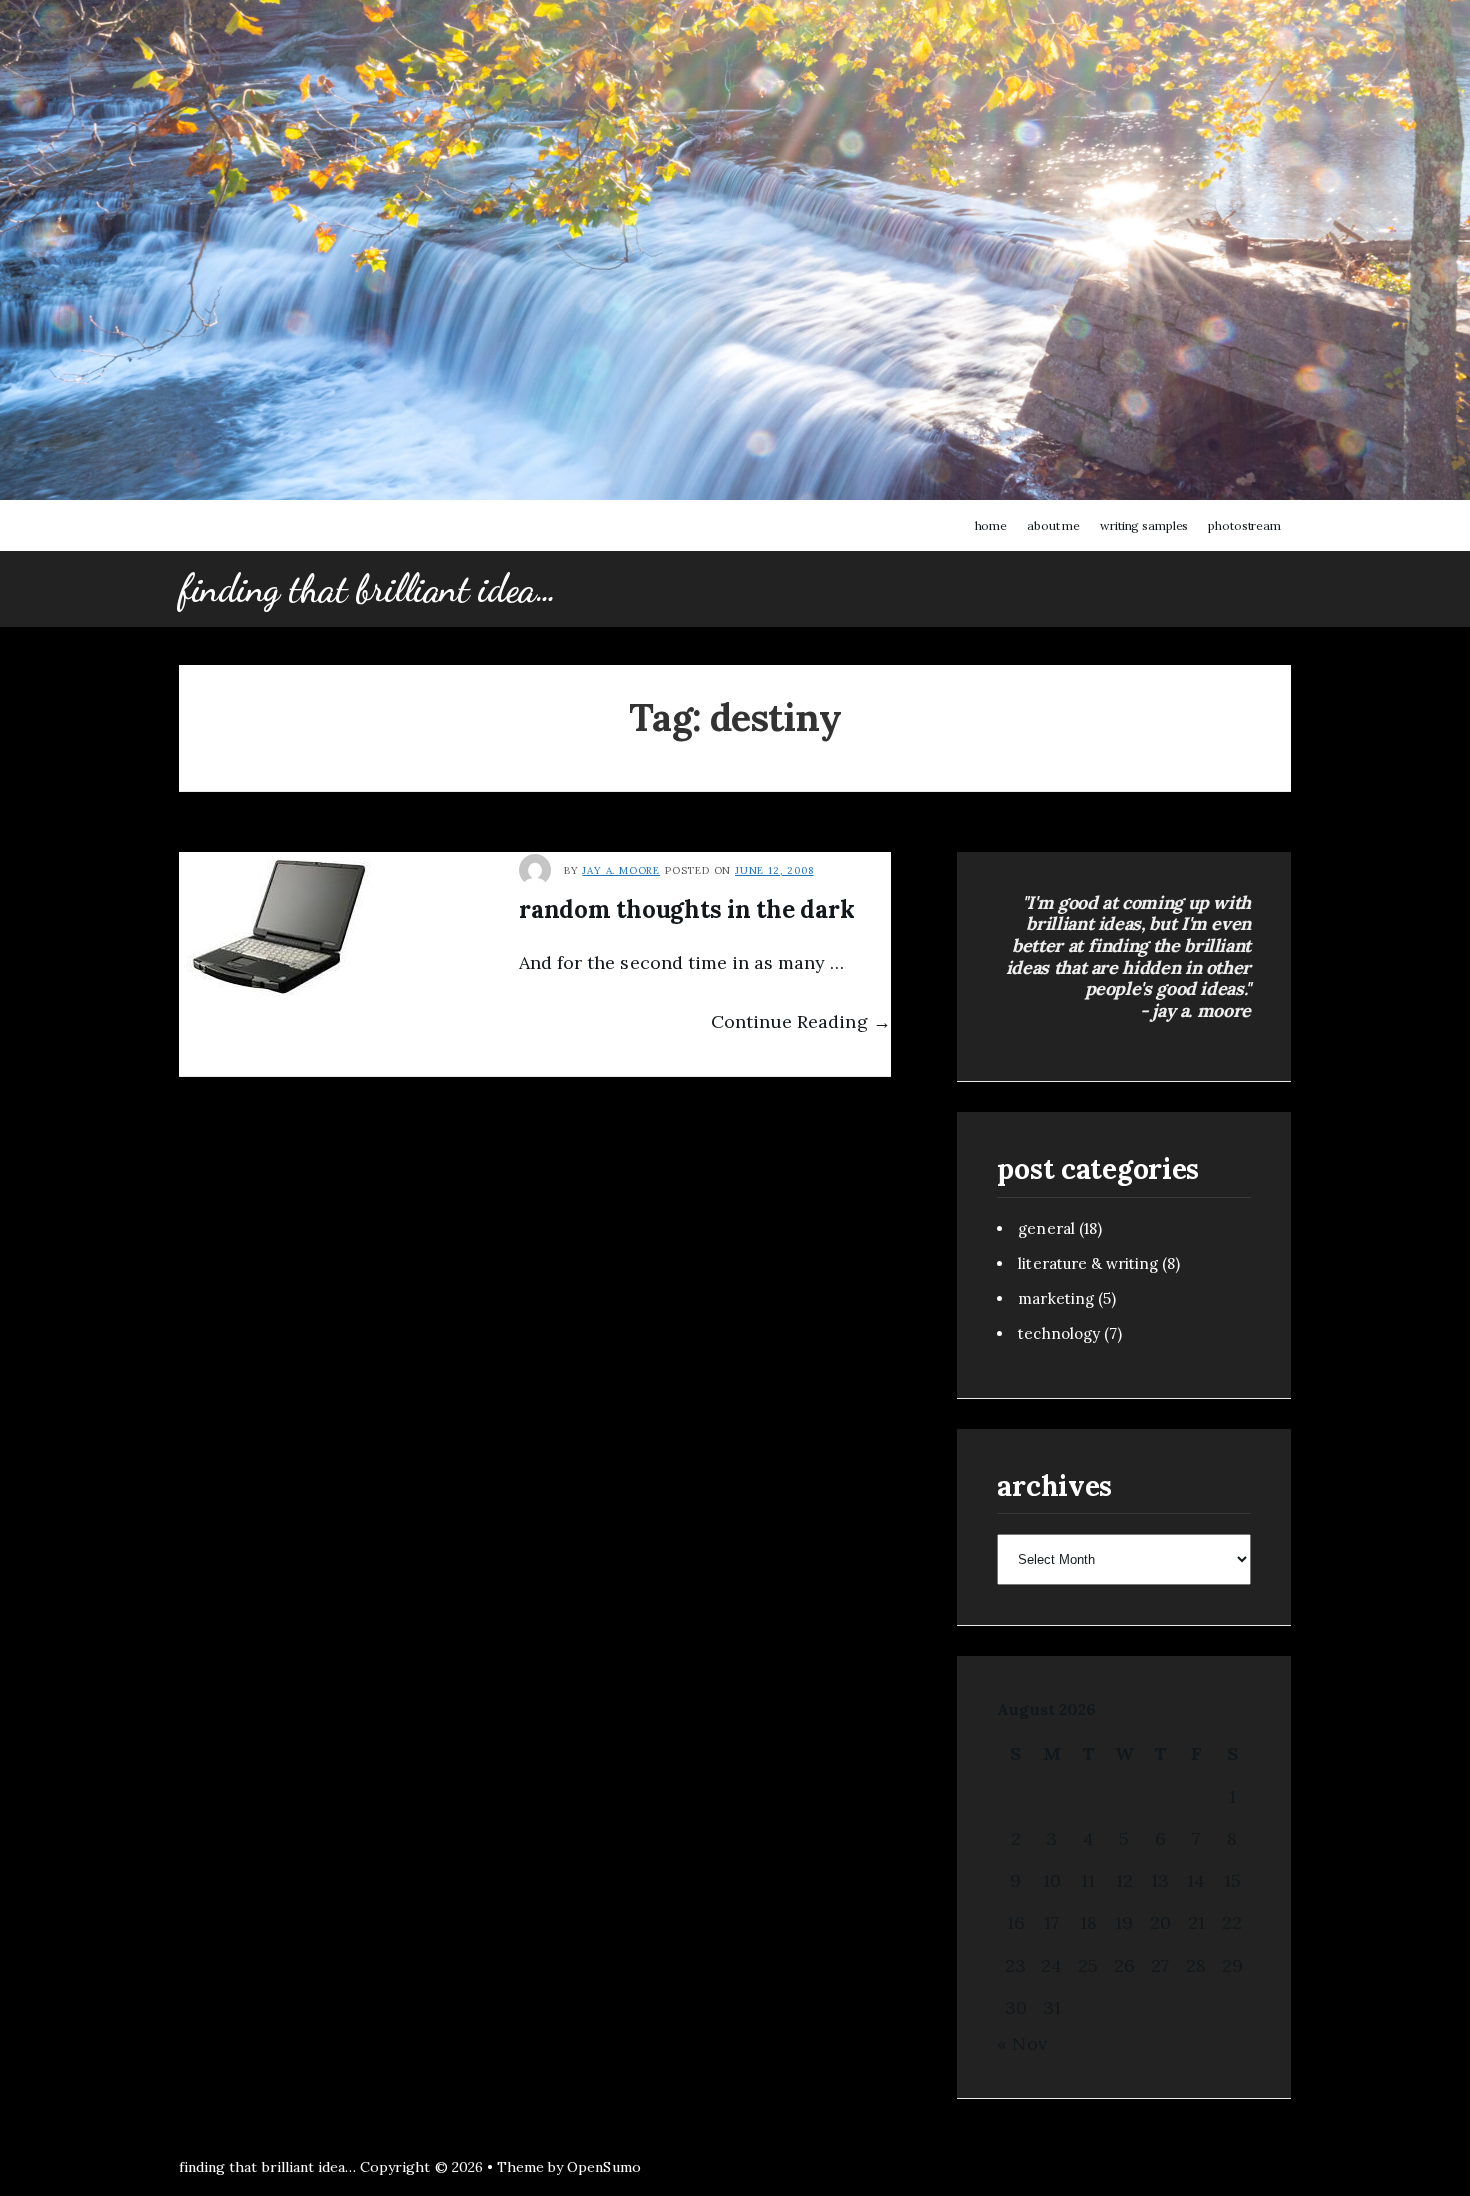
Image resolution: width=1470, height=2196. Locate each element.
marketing (1055, 1298)
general (1046, 1228)
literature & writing (1088, 1263)
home (991, 525)
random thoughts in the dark (687, 909)
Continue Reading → (801, 1021)
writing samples (1144, 525)
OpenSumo (603, 2167)
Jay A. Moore (621, 870)
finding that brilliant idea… (367, 589)
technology (1058, 1333)
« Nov (1021, 2043)
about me (1053, 525)
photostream (1244, 525)
